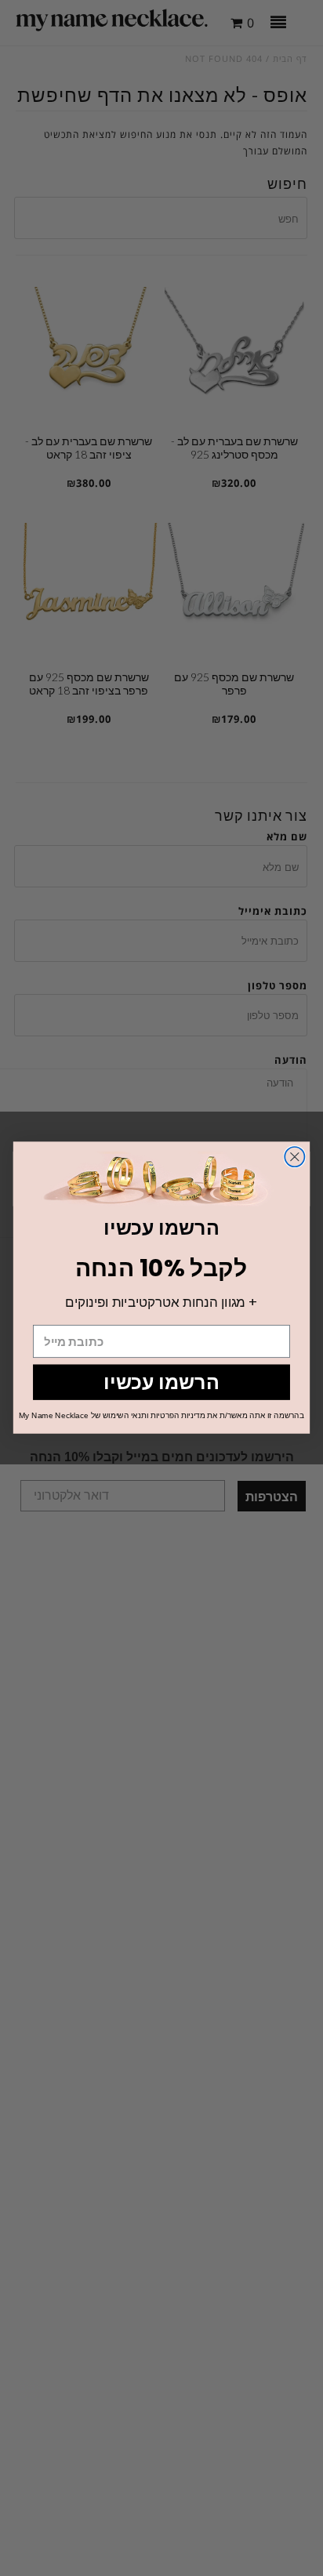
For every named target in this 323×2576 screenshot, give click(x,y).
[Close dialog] (294, 1157)
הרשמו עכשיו (161, 1382)
